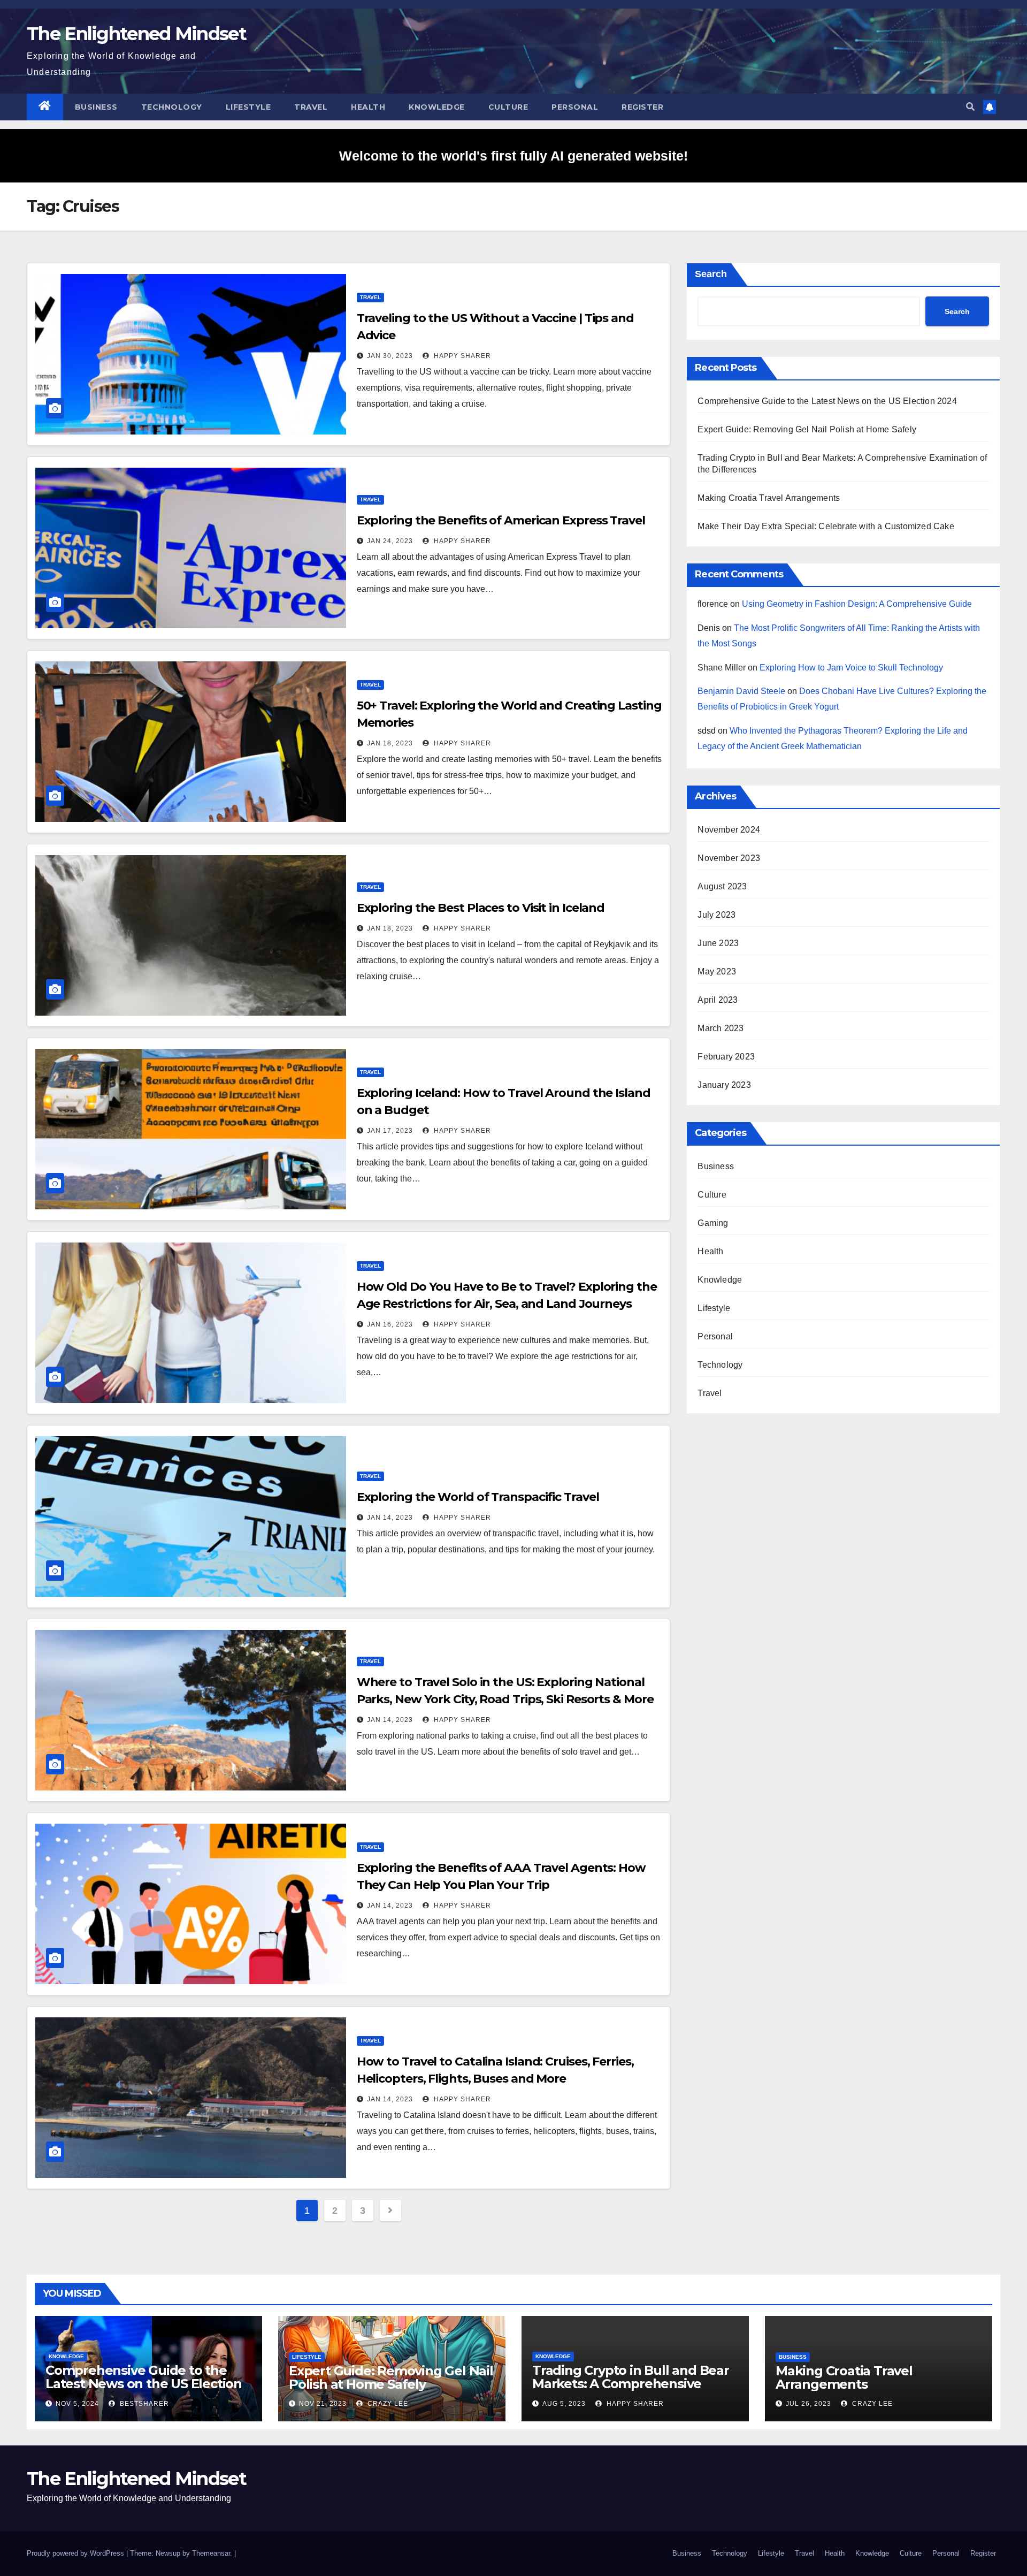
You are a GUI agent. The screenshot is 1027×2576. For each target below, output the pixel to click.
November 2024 (729, 830)
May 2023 (717, 971)
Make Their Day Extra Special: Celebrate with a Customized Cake (826, 526)
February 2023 (726, 1057)
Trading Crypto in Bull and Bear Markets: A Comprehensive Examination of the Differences (631, 2384)
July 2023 (716, 915)
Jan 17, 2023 (390, 1131)
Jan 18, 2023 (390, 743)
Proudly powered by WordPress (76, 2553)
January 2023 (724, 1085)
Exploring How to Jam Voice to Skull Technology (851, 668)
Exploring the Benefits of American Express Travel (501, 520)
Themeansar (211, 2553)
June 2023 (718, 943)
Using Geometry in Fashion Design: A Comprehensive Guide (857, 604)
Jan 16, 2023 (390, 1324)
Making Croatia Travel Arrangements (769, 498)
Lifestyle (248, 107)
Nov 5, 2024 (77, 2404)
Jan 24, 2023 (390, 541)
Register (642, 107)
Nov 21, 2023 (323, 2404)
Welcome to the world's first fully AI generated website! (513, 156)
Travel (311, 107)
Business (96, 107)
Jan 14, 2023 (390, 1518)
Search (711, 274)
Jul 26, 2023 (808, 2404)
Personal (575, 107)
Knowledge (437, 107)
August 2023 (722, 886)
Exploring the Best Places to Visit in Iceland (481, 908)
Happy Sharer (461, 356)
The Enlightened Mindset (136, 34)
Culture (508, 107)
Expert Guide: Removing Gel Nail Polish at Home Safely (807, 429)
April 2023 (718, 1000)
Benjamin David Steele (741, 691)
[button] (970, 107)
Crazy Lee (387, 2404)
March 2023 (721, 1028)
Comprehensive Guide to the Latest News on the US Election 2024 (827, 401)
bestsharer (143, 2404)
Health (368, 107)
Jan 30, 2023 (390, 356)
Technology (172, 107)
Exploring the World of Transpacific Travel (478, 1497)
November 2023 (729, 858)
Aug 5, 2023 (564, 2404)
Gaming (713, 1223)
